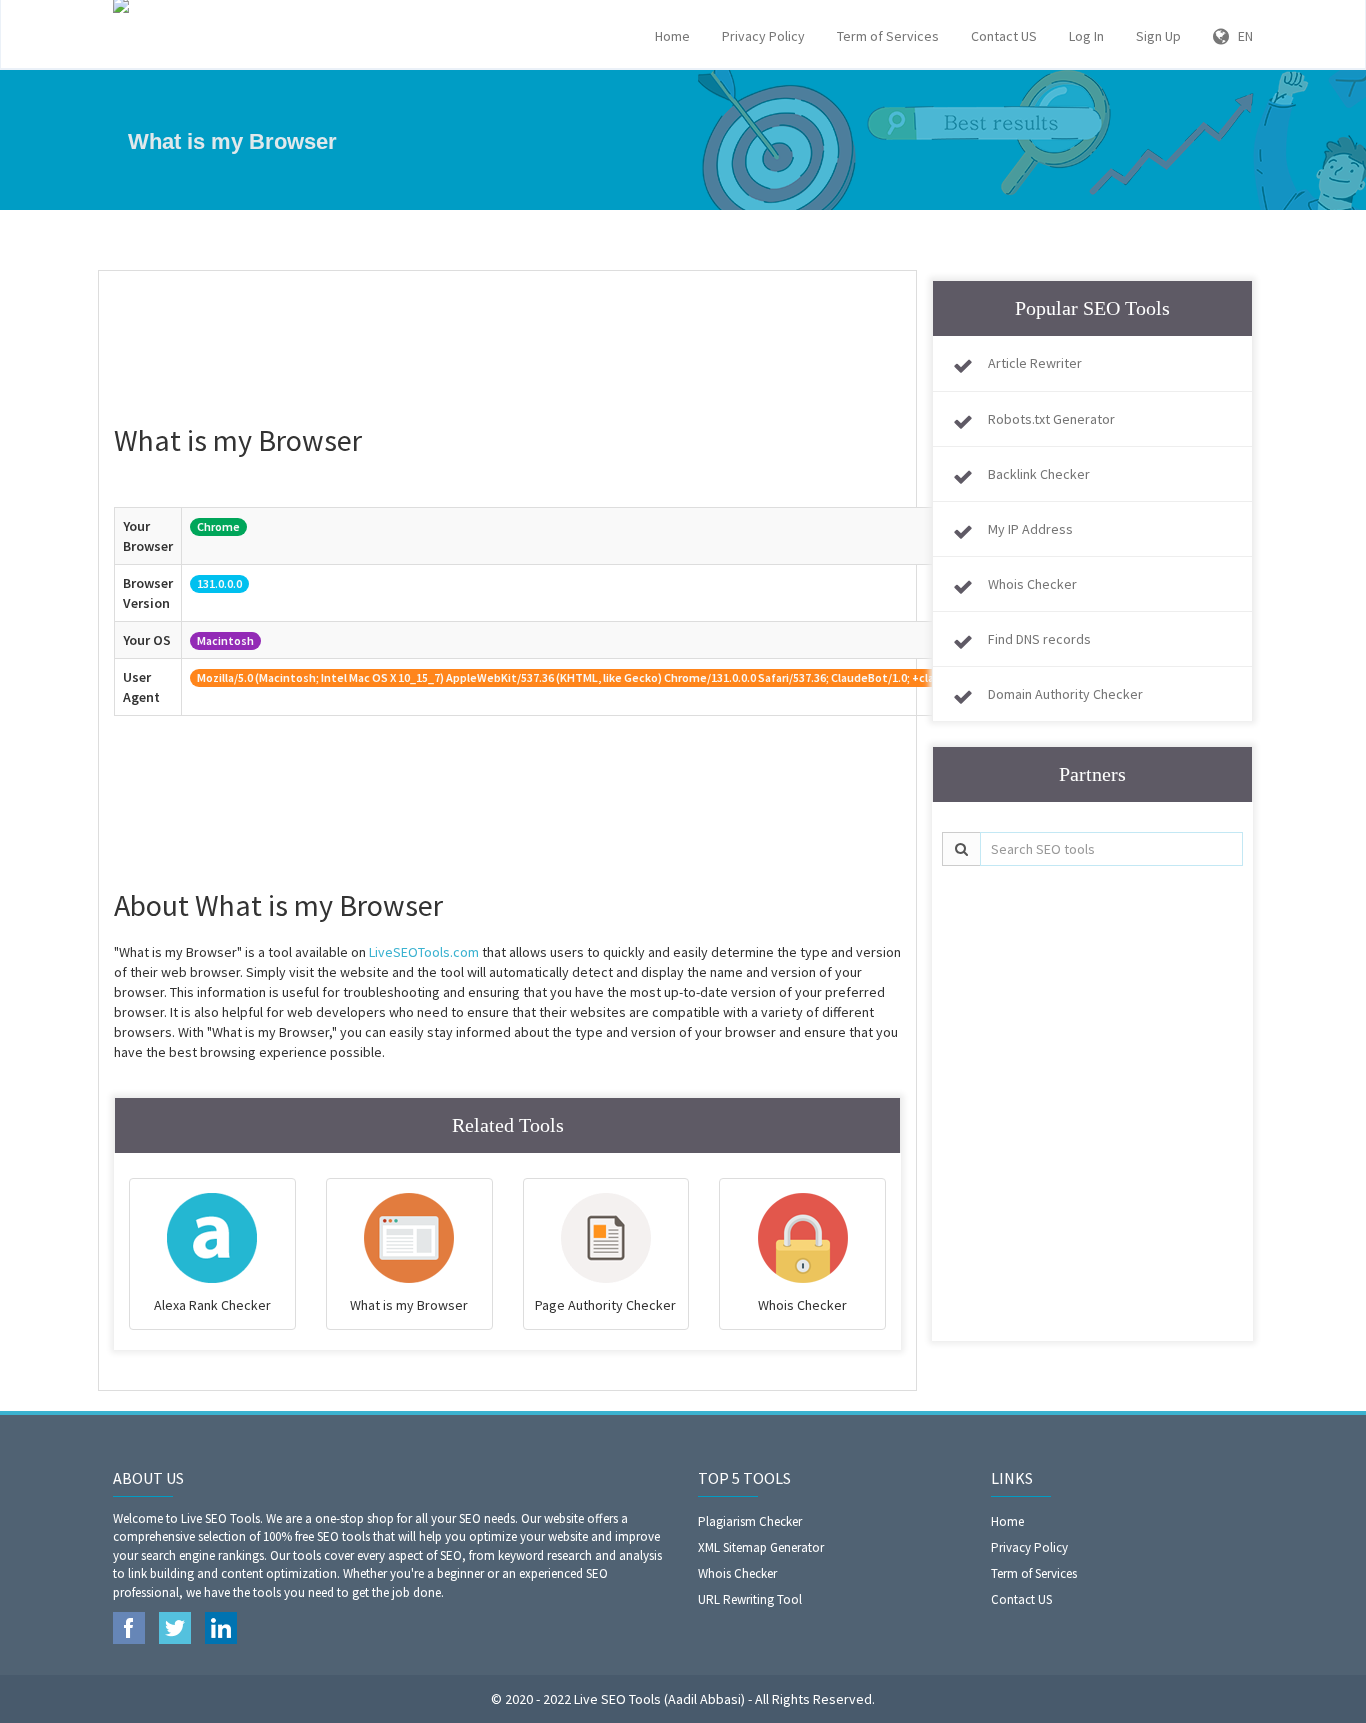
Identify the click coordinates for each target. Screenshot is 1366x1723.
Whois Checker (1032, 584)
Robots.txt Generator (1051, 419)
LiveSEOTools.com (424, 952)
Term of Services (888, 36)
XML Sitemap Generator (761, 1547)
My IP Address (1030, 529)
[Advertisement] (508, 336)
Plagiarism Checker (750, 1521)
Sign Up (1158, 36)
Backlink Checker (1039, 474)
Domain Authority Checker (1065, 694)
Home (672, 36)
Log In (1086, 36)
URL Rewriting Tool (750, 1599)
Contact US (1004, 36)
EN (1241, 36)
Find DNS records (1039, 639)
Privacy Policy (763, 36)
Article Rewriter (1035, 363)
